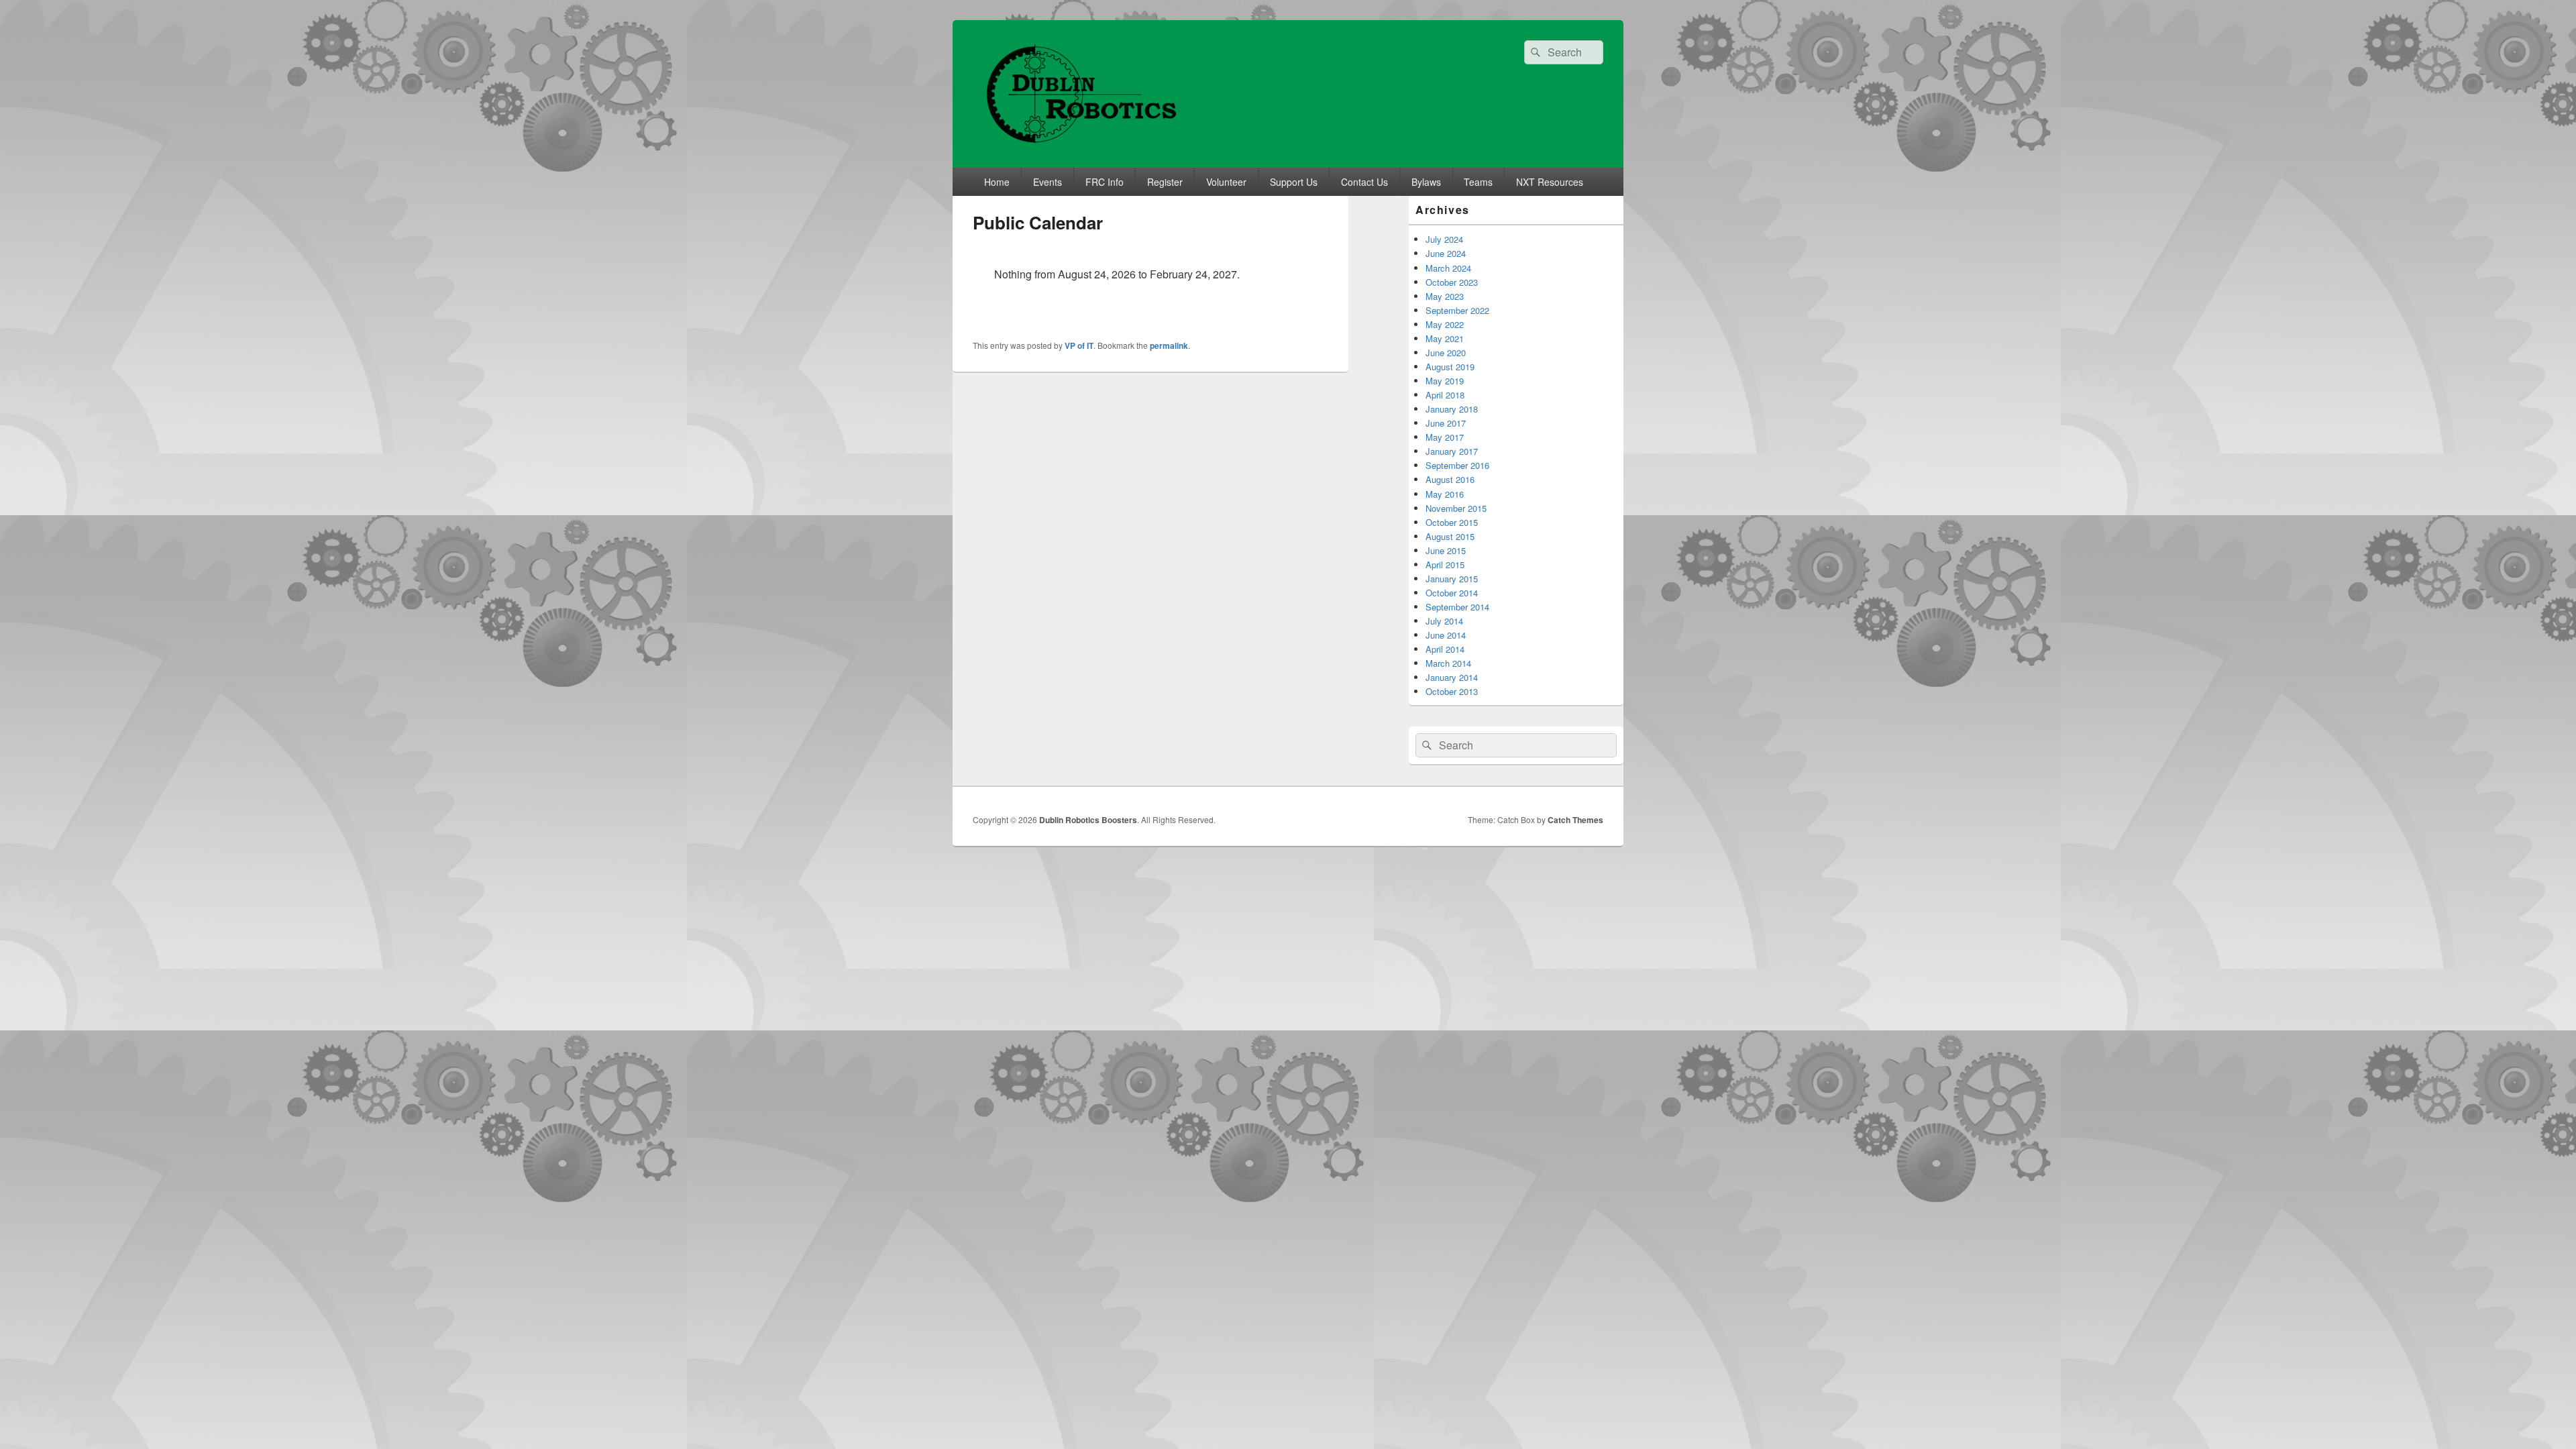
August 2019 (1450, 367)
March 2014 (1448, 663)
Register (1165, 182)
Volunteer (1226, 182)
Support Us (1294, 182)
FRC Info (1105, 182)
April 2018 (1445, 395)
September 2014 (1457, 607)
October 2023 (1452, 282)
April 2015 (1445, 565)
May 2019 (1445, 381)
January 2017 (1452, 451)
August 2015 (1450, 536)
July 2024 (1444, 239)
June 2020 (1446, 353)
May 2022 (1445, 324)
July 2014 (1444, 621)
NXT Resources (1550, 182)
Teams (1478, 182)
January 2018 (1452, 409)
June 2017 (1446, 423)
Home (997, 182)
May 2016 (1445, 494)
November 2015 (1456, 508)
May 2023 (1445, 296)
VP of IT (1079, 345)
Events (1048, 182)
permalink (1169, 345)
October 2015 (1452, 522)
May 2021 (1445, 338)
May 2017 (1445, 437)
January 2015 (1452, 579)
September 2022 (1457, 310)
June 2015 (1446, 550)
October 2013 (1452, 691)
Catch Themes (1575, 820)
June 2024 (1446, 253)
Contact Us (1364, 182)
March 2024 (1448, 268)
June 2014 (1446, 635)
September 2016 (1457, 465)
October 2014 (1452, 593)
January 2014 (1452, 677)
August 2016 (1450, 479)
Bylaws (1426, 182)
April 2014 (1445, 649)
